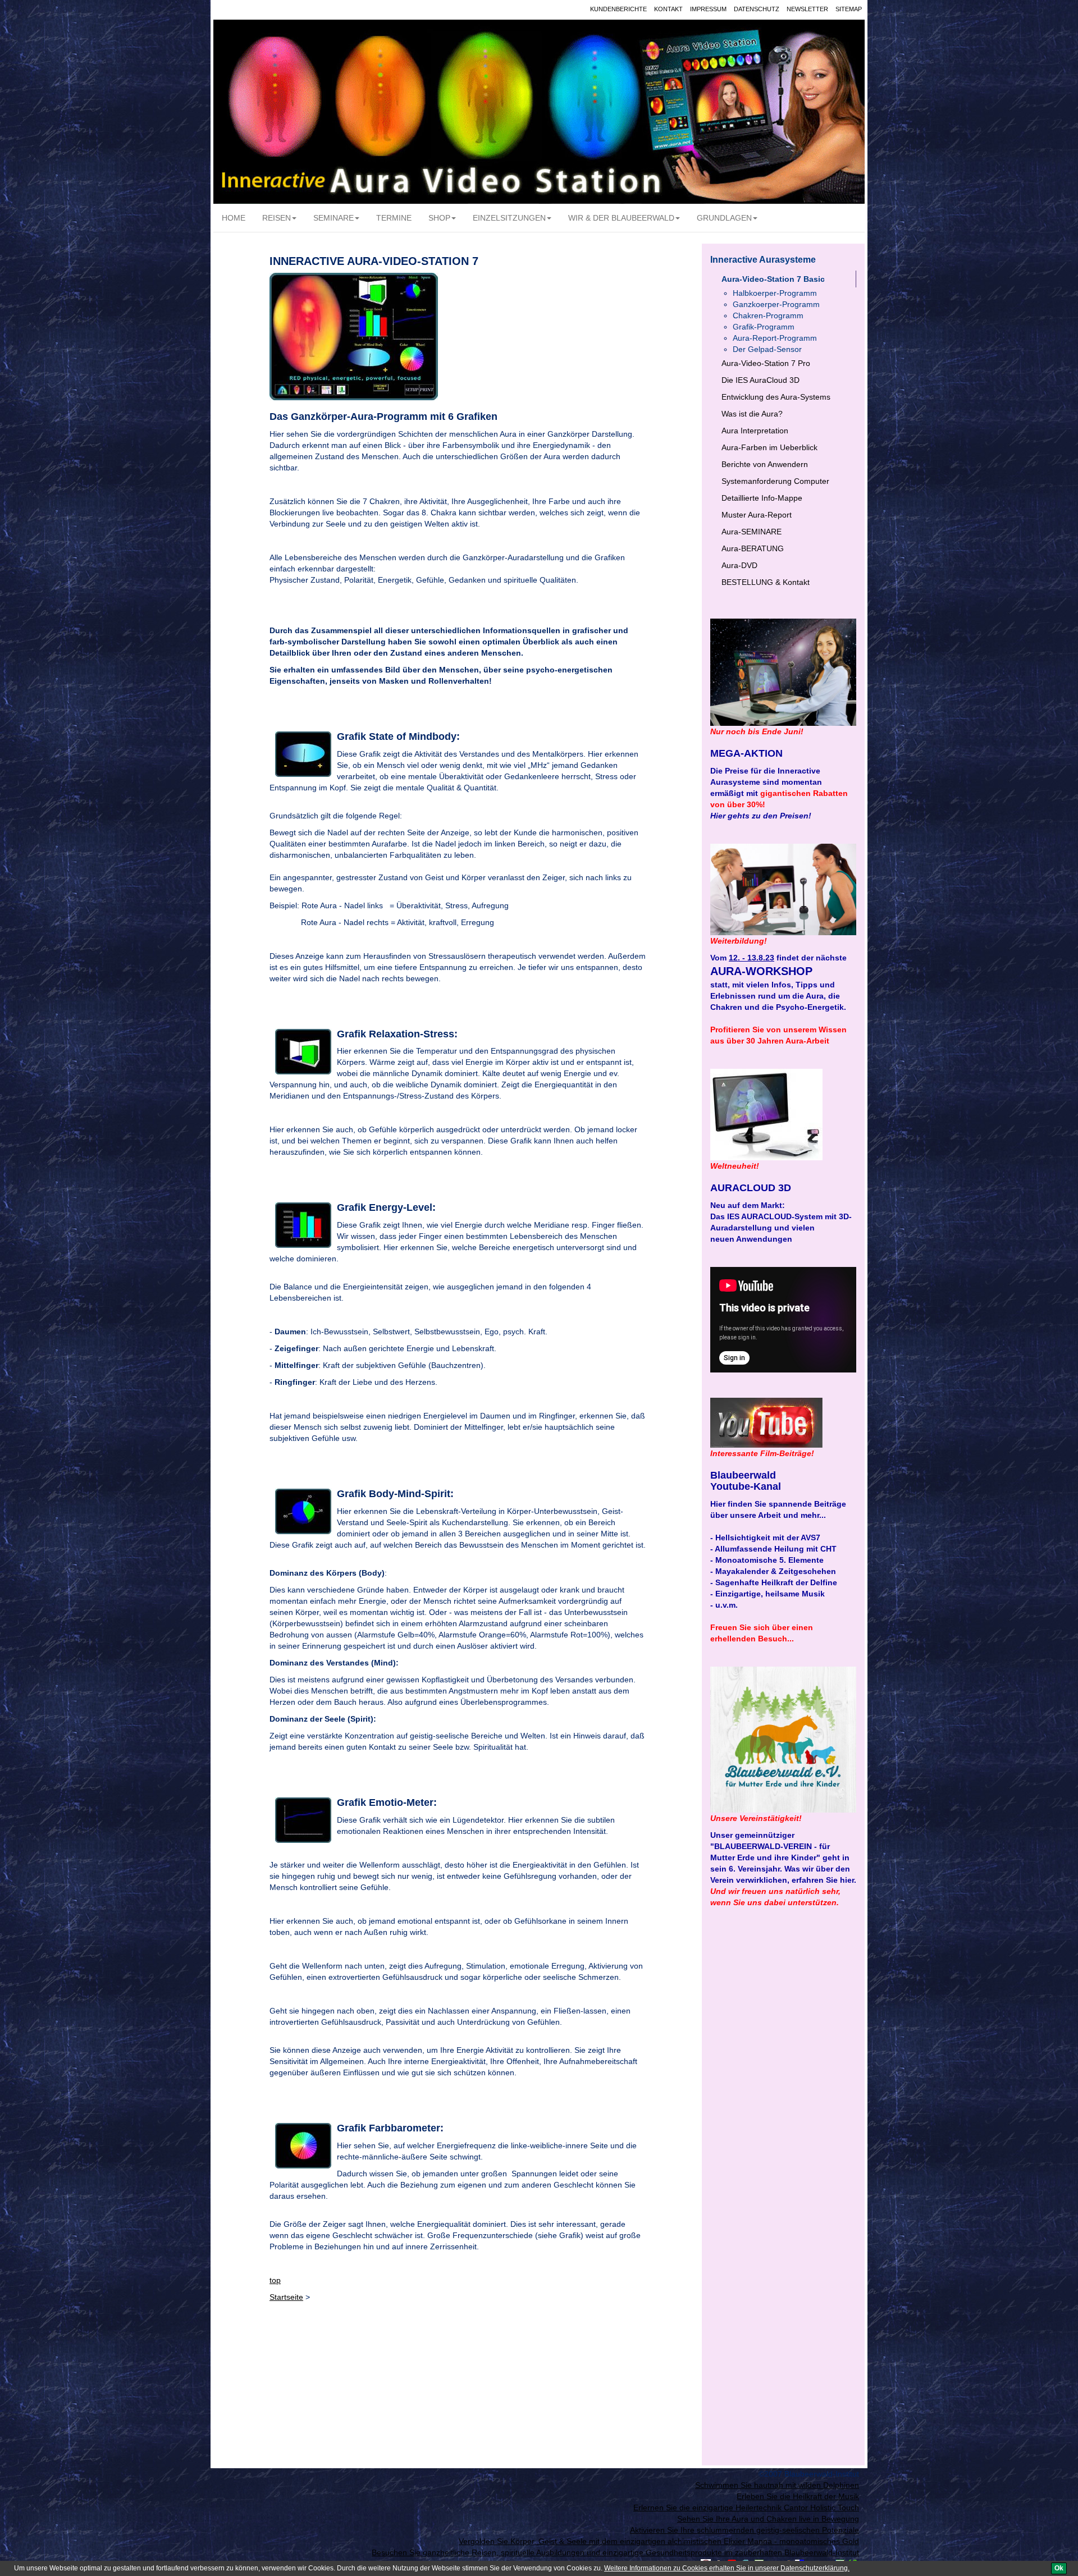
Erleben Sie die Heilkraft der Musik (798, 2496)
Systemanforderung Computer (775, 481)
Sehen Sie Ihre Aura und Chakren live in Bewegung (768, 2519)
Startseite (286, 2297)
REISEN (277, 218)
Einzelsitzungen (509, 218)
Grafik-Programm (764, 327)
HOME (234, 218)
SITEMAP (849, 9)
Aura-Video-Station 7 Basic (773, 279)
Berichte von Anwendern (765, 464)
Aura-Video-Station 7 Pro (766, 363)
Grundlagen (724, 218)
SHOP (439, 218)
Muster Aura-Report (757, 515)
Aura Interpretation (755, 431)
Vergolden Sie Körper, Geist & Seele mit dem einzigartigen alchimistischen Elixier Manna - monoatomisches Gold (659, 2541)
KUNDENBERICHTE (618, 9)
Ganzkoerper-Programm (776, 304)
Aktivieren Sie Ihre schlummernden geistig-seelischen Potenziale (744, 2530)
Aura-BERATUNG (753, 548)
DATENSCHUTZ (757, 9)
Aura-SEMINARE (752, 532)
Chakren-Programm (768, 315)
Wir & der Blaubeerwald (621, 218)
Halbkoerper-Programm (775, 293)
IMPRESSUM (708, 9)
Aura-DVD (739, 565)
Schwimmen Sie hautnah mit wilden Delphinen (777, 2485)
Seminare (334, 218)
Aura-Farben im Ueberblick (769, 447)
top (275, 2280)
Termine (394, 218)
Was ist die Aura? (752, 414)
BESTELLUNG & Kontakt (766, 582)
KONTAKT (668, 9)
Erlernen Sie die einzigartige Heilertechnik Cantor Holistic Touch (746, 2508)
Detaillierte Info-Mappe (762, 498)
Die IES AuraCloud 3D (760, 380)
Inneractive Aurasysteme (763, 260)
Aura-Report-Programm (775, 338)
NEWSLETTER (807, 9)
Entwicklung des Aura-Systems (776, 397)
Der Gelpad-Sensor (767, 349)
